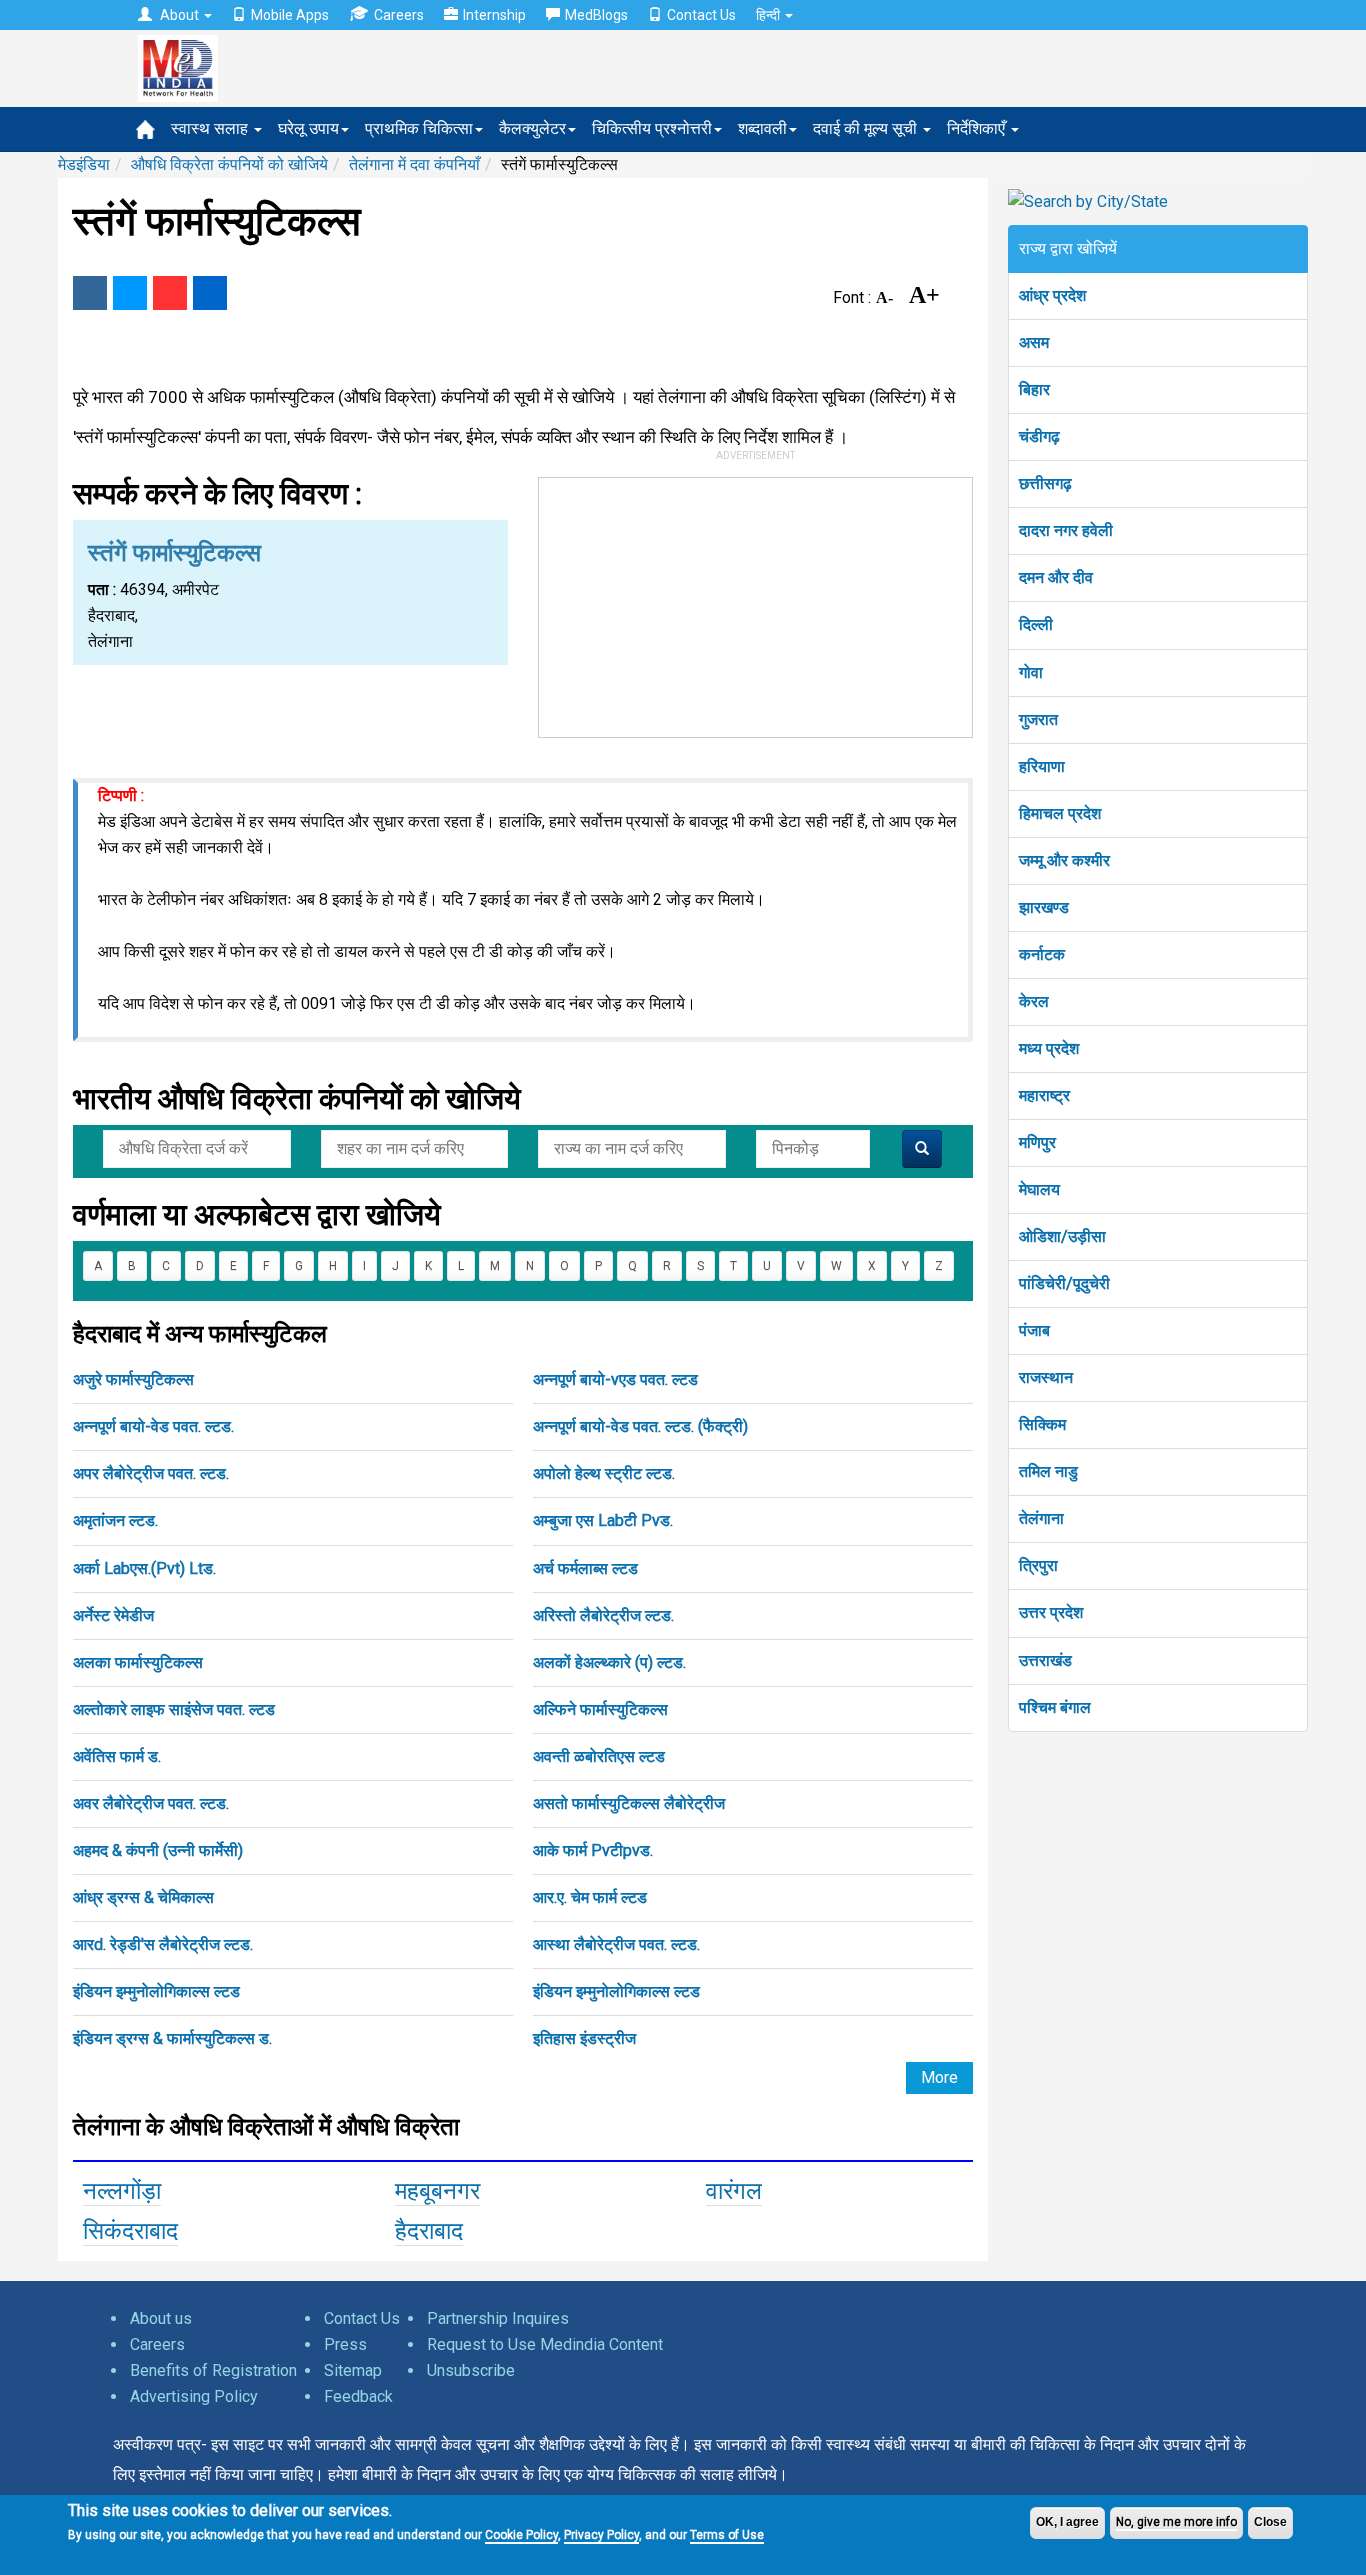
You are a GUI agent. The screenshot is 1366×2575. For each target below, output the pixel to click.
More (939, 2077)
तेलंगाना (1041, 1518)
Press (345, 2344)
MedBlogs (596, 15)
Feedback (358, 2396)
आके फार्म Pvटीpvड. (593, 1850)
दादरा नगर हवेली (1066, 530)
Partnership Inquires (498, 2318)
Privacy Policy (601, 2535)
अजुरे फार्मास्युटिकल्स (133, 1379)
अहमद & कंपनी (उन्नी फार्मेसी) (158, 1850)
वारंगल (734, 2191)
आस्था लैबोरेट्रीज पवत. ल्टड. (616, 1944)
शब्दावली (762, 128)
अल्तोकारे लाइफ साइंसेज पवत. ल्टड (174, 1709)
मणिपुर (1037, 1142)
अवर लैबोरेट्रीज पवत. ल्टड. (151, 1803)
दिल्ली (1036, 624)
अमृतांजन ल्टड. (115, 1520)
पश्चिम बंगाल (1055, 1707)
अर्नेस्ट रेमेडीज (113, 1615)
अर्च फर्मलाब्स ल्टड (585, 1568)
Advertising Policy (194, 2396)
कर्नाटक (1042, 954)
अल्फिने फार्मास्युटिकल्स (600, 1709)
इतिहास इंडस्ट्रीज (584, 2038)
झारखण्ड (1044, 907)
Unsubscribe (471, 2370)
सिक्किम (1042, 1424)
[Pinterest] (170, 293)
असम (1034, 342)
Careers (399, 15)
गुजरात (1038, 719)
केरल (1034, 1001)
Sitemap (353, 2370)
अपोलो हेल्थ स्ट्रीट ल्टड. (604, 1473)
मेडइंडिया (84, 164)
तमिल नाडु (1048, 1471)
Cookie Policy (521, 2535)
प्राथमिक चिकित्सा (419, 128)
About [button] (179, 15)
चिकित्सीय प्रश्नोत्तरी (652, 128)
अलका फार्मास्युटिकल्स (138, 1662)
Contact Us (701, 15)
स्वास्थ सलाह (211, 128)
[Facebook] (90, 293)
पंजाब (1034, 1330)
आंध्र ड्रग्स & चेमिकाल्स (143, 1897)
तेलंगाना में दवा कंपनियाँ (414, 164)
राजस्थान (1046, 1377)
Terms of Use (727, 2535)
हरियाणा (1042, 766)
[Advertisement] (756, 603)
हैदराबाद (429, 2231)
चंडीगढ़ (1039, 436)
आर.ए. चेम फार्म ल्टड (590, 1897)
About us (161, 2318)
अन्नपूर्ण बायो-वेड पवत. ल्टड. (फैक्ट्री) (640, 1426)
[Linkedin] (210, 293)
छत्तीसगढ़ (1045, 483)
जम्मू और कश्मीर (1064, 860)
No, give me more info (1176, 2522)
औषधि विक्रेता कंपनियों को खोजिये (229, 164)
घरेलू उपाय (308, 128)
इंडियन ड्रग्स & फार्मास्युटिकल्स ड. (172, 2038)
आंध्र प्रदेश (1052, 295)
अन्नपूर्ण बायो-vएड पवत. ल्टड (615, 1379)
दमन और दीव (1056, 577)
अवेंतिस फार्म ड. (117, 1756)
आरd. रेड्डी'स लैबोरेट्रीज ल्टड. (163, 1944)
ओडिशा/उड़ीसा (1062, 1236)
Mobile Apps (290, 15)
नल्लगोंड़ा (122, 2191)
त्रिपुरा (1038, 1565)
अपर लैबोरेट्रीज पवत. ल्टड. (151, 1473)
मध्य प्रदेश (1049, 1048)
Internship (494, 15)
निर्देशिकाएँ (978, 128)
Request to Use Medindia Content (545, 2344)
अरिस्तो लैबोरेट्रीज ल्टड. (603, 1615)
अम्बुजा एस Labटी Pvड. (603, 1520)
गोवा (1031, 672)
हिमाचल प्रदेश (1060, 813)
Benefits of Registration (213, 2370)
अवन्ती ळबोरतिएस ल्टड (599, 1756)
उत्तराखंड (1045, 1660)
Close (1270, 2522)
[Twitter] (130, 293)
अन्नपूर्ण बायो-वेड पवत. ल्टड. (153, 1426)
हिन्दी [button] (769, 15)
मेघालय (1039, 1189)
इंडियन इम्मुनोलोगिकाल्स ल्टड (156, 1991)
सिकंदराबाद (130, 2231)
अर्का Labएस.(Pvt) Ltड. (144, 1568)
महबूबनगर (437, 2191)
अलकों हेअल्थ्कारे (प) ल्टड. (609, 1662)
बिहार (1034, 389)
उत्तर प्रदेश (1051, 1612)
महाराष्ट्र (1044, 1095)
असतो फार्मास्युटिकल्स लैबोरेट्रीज (629, 1803)
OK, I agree (1067, 2522)
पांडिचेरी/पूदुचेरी (1064, 1283)
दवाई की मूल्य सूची (867, 128)
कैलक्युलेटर (532, 128)
